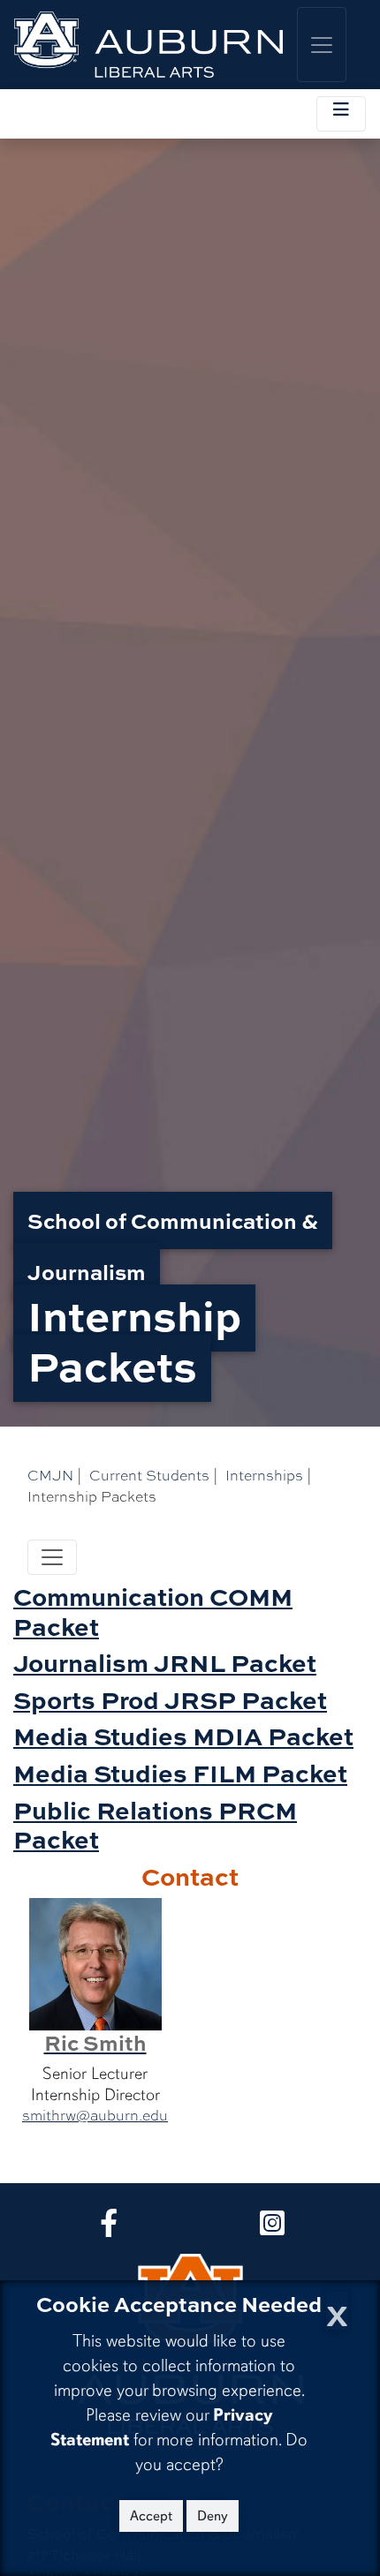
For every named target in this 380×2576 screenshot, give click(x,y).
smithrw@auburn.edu (95, 2116)
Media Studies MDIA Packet (183, 1736)
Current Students (149, 1476)
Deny (213, 2516)
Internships (264, 1476)
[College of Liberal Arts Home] (148, 45)
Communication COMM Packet (153, 1611)
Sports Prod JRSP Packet (170, 1699)
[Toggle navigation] (52, 1557)
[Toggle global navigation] (322, 45)
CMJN (50, 1476)
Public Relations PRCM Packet (155, 1825)
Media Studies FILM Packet (180, 1773)
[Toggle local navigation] (341, 114)
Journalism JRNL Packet (165, 1662)
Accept (151, 2516)
